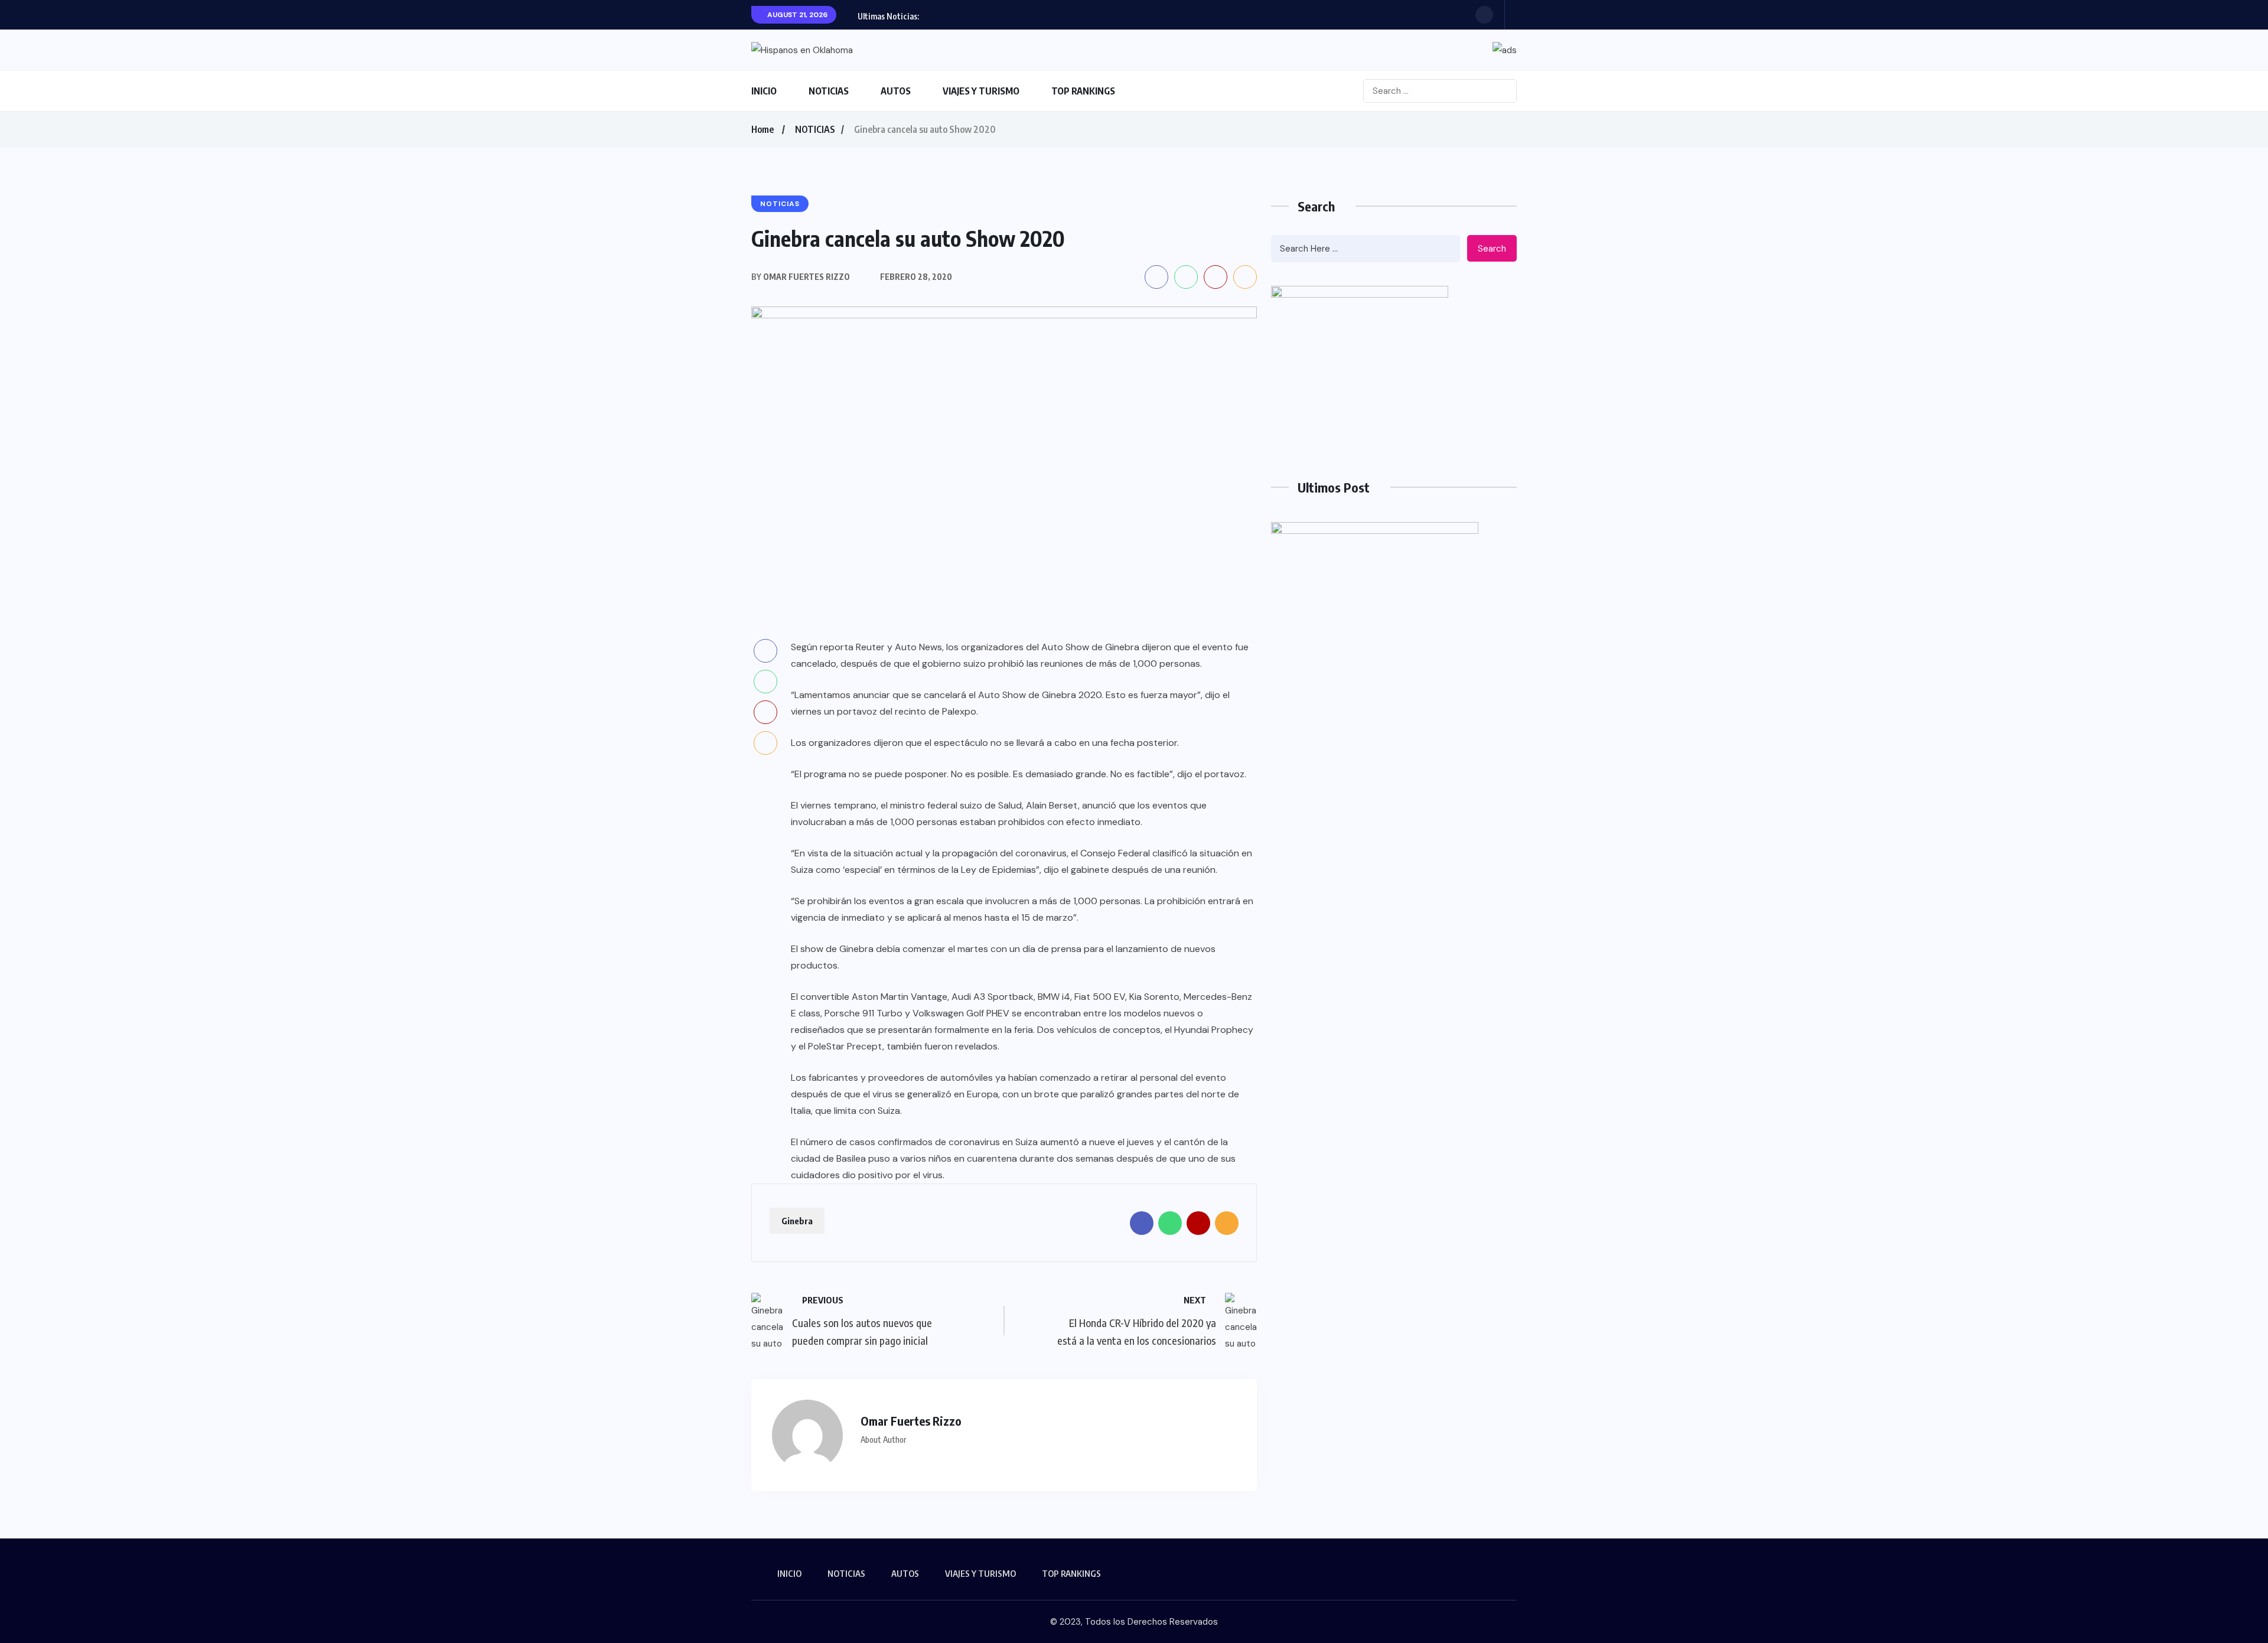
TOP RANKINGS (1083, 91)
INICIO (764, 91)
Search (1492, 249)
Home (762, 129)
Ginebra (797, 1221)
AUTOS (896, 91)
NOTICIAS (829, 91)
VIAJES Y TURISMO (981, 91)
